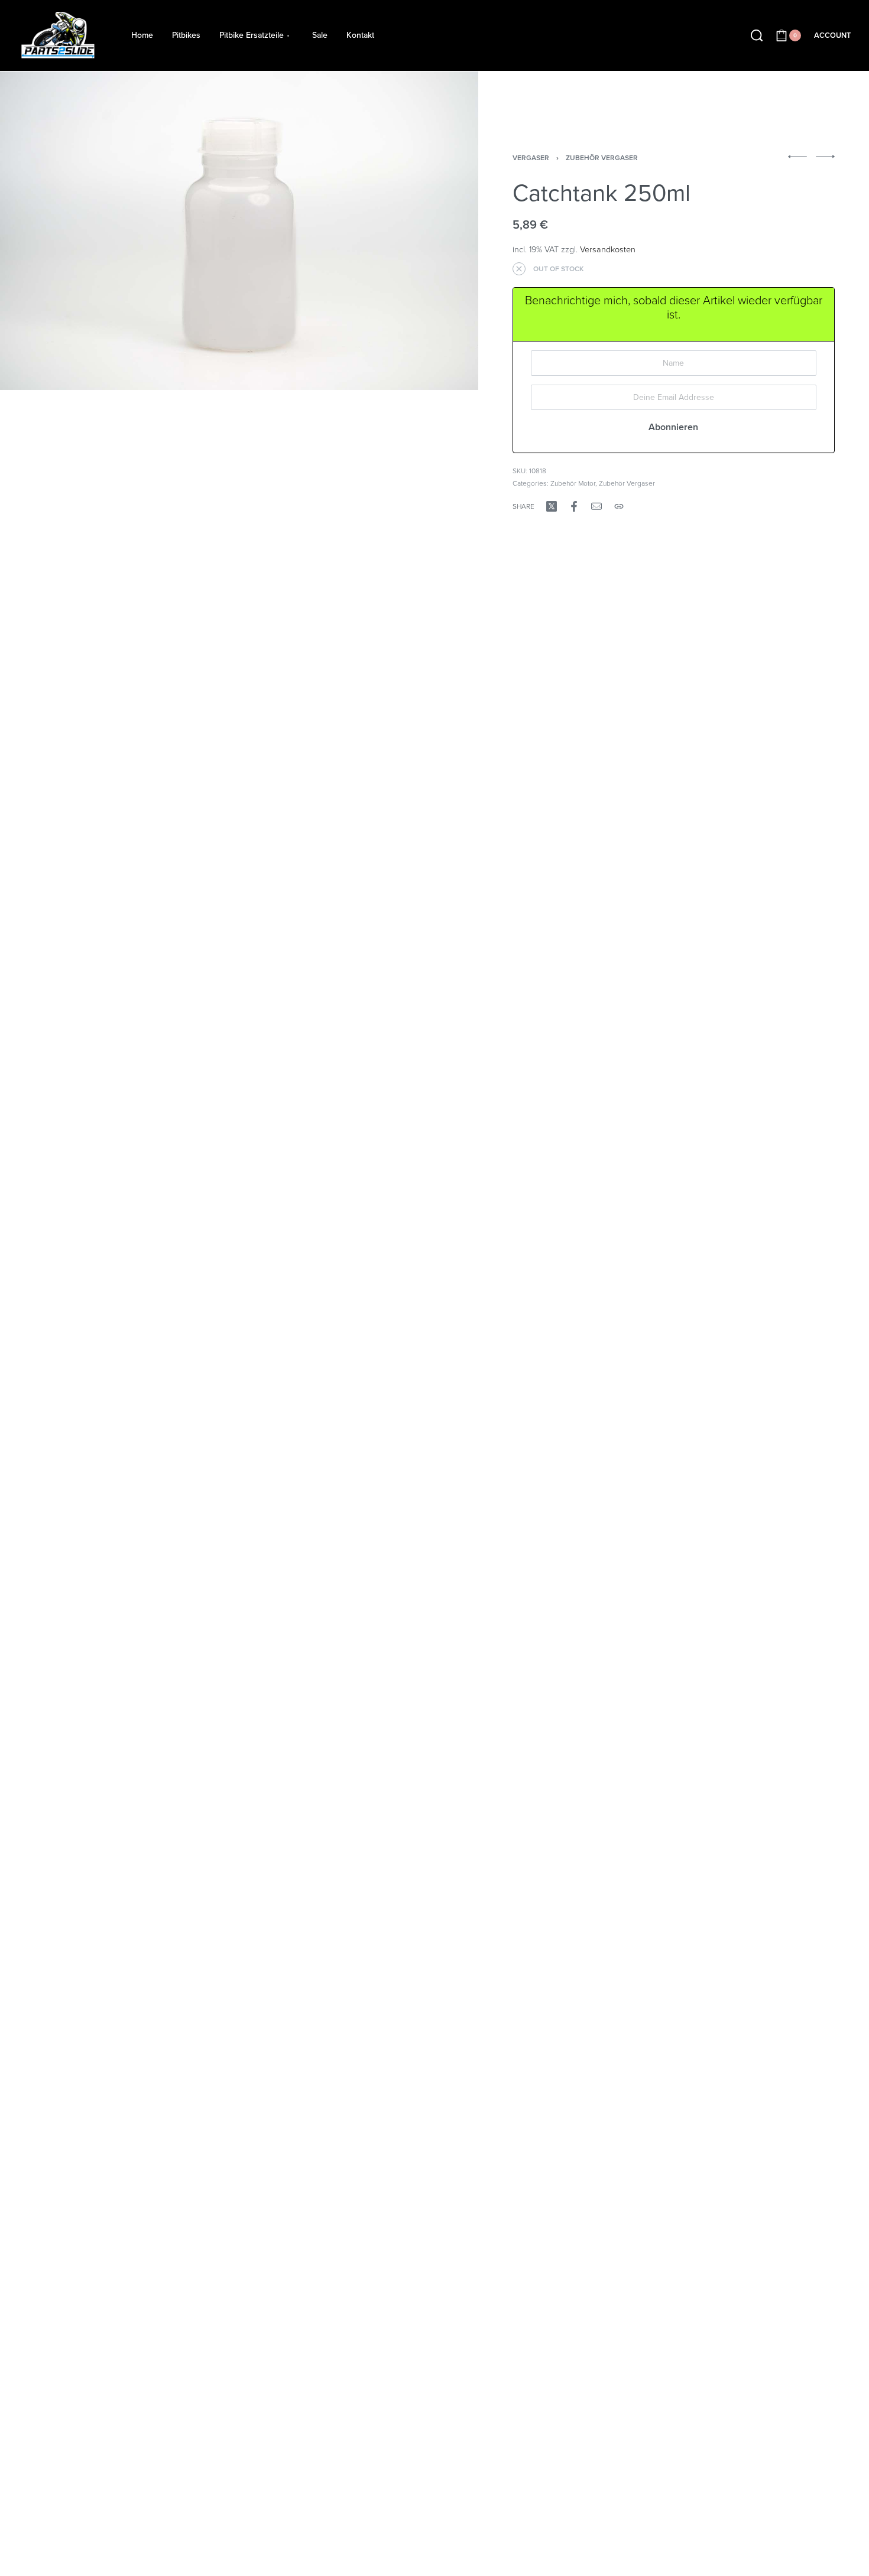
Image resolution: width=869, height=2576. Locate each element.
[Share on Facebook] (574, 506)
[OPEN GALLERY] (239, 231)
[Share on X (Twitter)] (552, 506)
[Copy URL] (619, 506)
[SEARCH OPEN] (757, 35)
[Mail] (596, 506)
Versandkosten (608, 250)
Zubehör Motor (573, 483)
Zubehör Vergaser (602, 158)
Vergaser (531, 158)
